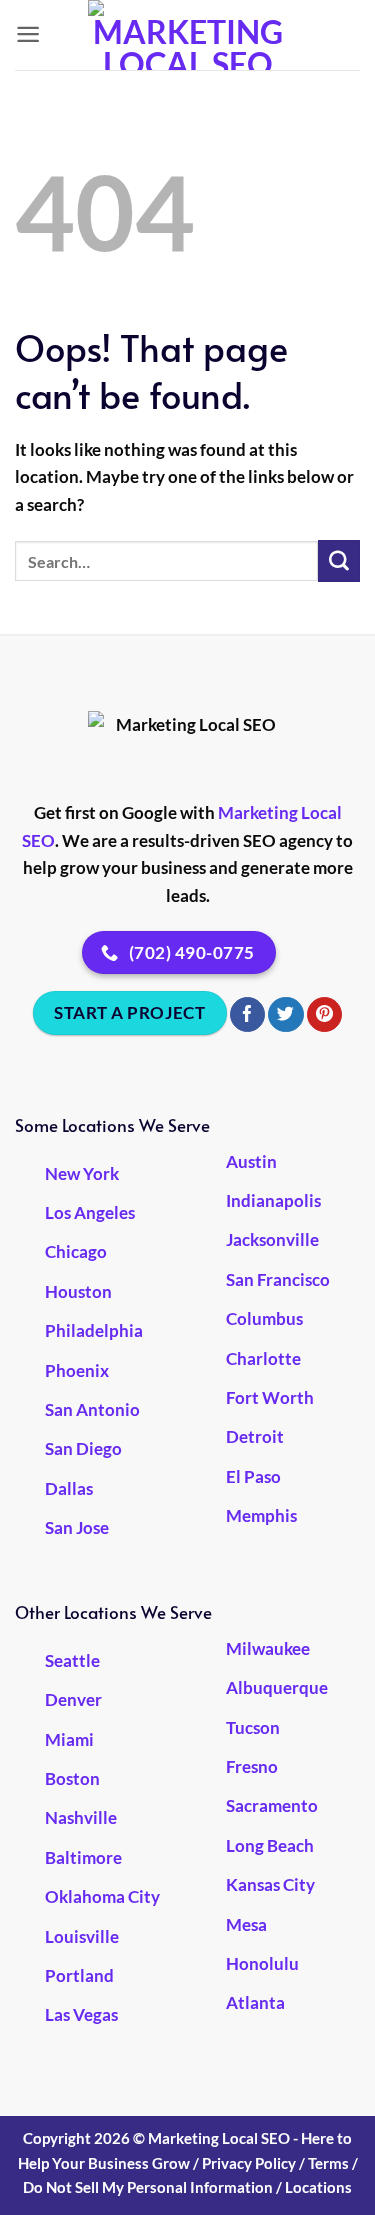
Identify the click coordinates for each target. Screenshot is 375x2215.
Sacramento (272, 1805)
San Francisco (278, 1279)
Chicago (76, 1251)
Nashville (81, 1817)
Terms (328, 2163)
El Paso (253, 1476)
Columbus (264, 1318)
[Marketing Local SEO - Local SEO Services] (188, 35)
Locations (318, 2187)
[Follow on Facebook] (247, 1015)
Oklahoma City (102, 1896)
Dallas (69, 1488)
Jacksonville (272, 1239)
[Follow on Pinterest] (324, 1015)
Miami (69, 1739)
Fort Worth (270, 1397)
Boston (72, 1778)
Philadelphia (94, 1330)
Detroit (255, 1436)
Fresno (252, 1766)
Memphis (261, 1515)
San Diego (83, 1448)
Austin (251, 1161)
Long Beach (270, 1845)
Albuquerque (277, 1687)
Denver (73, 1699)
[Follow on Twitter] (285, 1015)
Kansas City (270, 1884)
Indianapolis (273, 1200)
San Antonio (92, 1409)
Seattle (72, 1660)
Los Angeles (90, 1212)
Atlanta (255, 2002)
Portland (79, 1975)
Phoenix (77, 1370)
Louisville (82, 1936)
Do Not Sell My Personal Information (148, 2187)
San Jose (77, 1527)
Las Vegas (81, 2014)
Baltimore (83, 1857)
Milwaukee (268, 1648)
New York (82, 1173)
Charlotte (263, 1358)
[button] (28, 34)
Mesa (246, 1924)
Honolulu (262, 1963)
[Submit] (339, 561)
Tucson (253, 1727)
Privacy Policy (249, 2163)
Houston (78, 1291)
